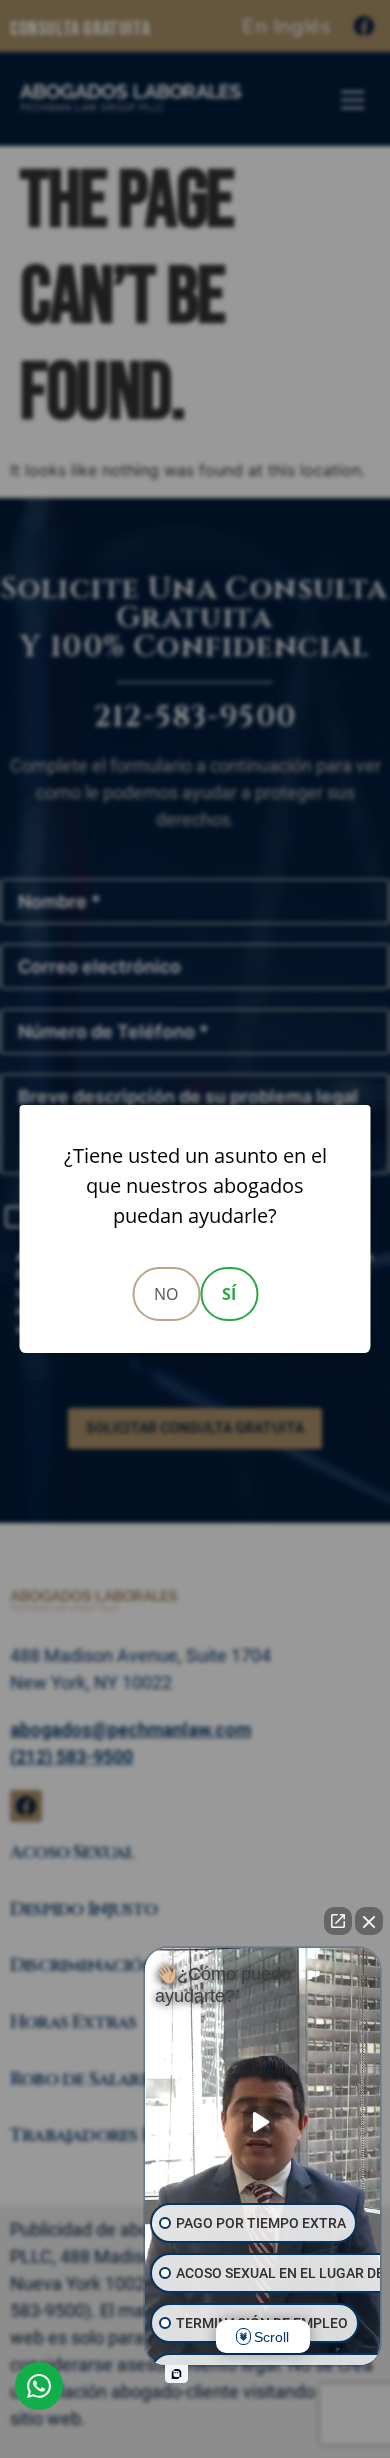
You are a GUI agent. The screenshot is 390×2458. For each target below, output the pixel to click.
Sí (229, 1294)
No (166, 1294)
